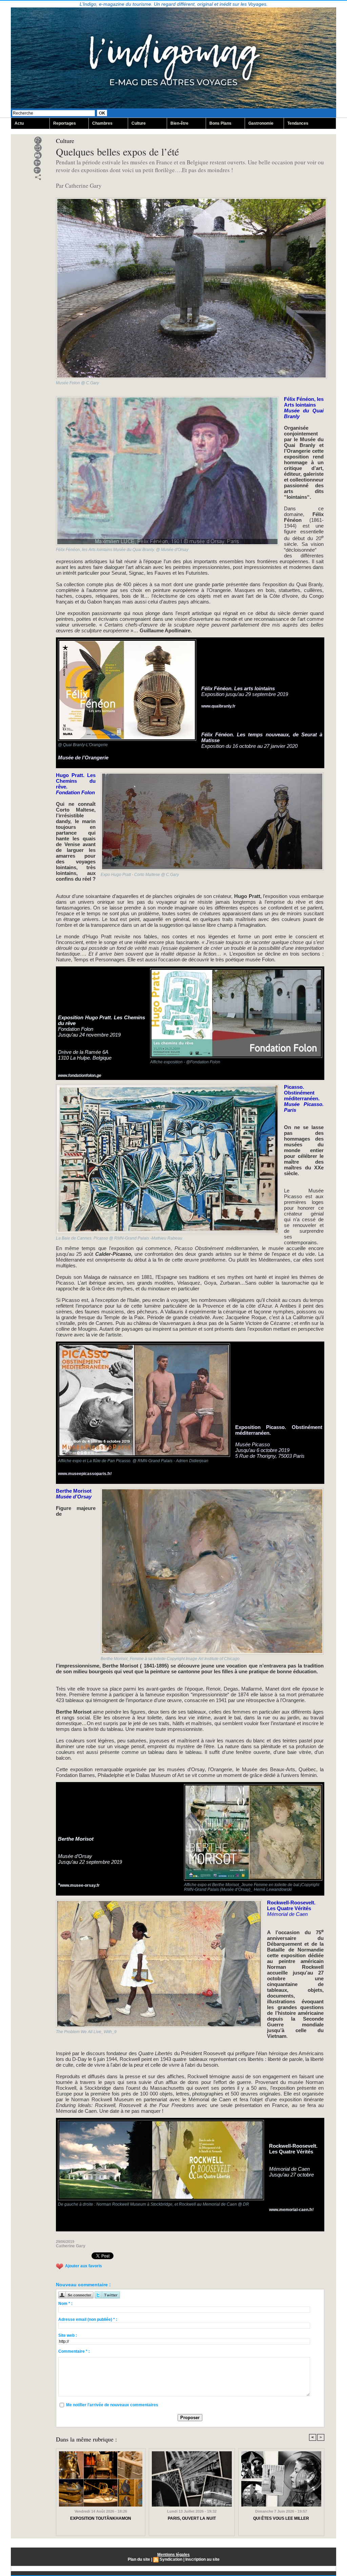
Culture (139, 123)
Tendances (298, 123)
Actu (19, 123)
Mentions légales (173, 2555)
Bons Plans (220, 123)
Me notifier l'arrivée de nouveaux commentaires (112, 2405)
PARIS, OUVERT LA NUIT (192, 2518)
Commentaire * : (74, 2351)
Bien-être (179, 123)
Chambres (102, 123)
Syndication (171, 2559)
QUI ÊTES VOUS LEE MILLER (281, 2518)
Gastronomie (261, 123)
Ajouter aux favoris (84, 2266)
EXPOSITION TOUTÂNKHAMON (101, 2518)
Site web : (68, 2335)
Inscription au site (202, 2559)
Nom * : (65, 2304)
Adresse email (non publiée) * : (88, 2319)
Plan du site (139, 2559)
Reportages (65, 123)
